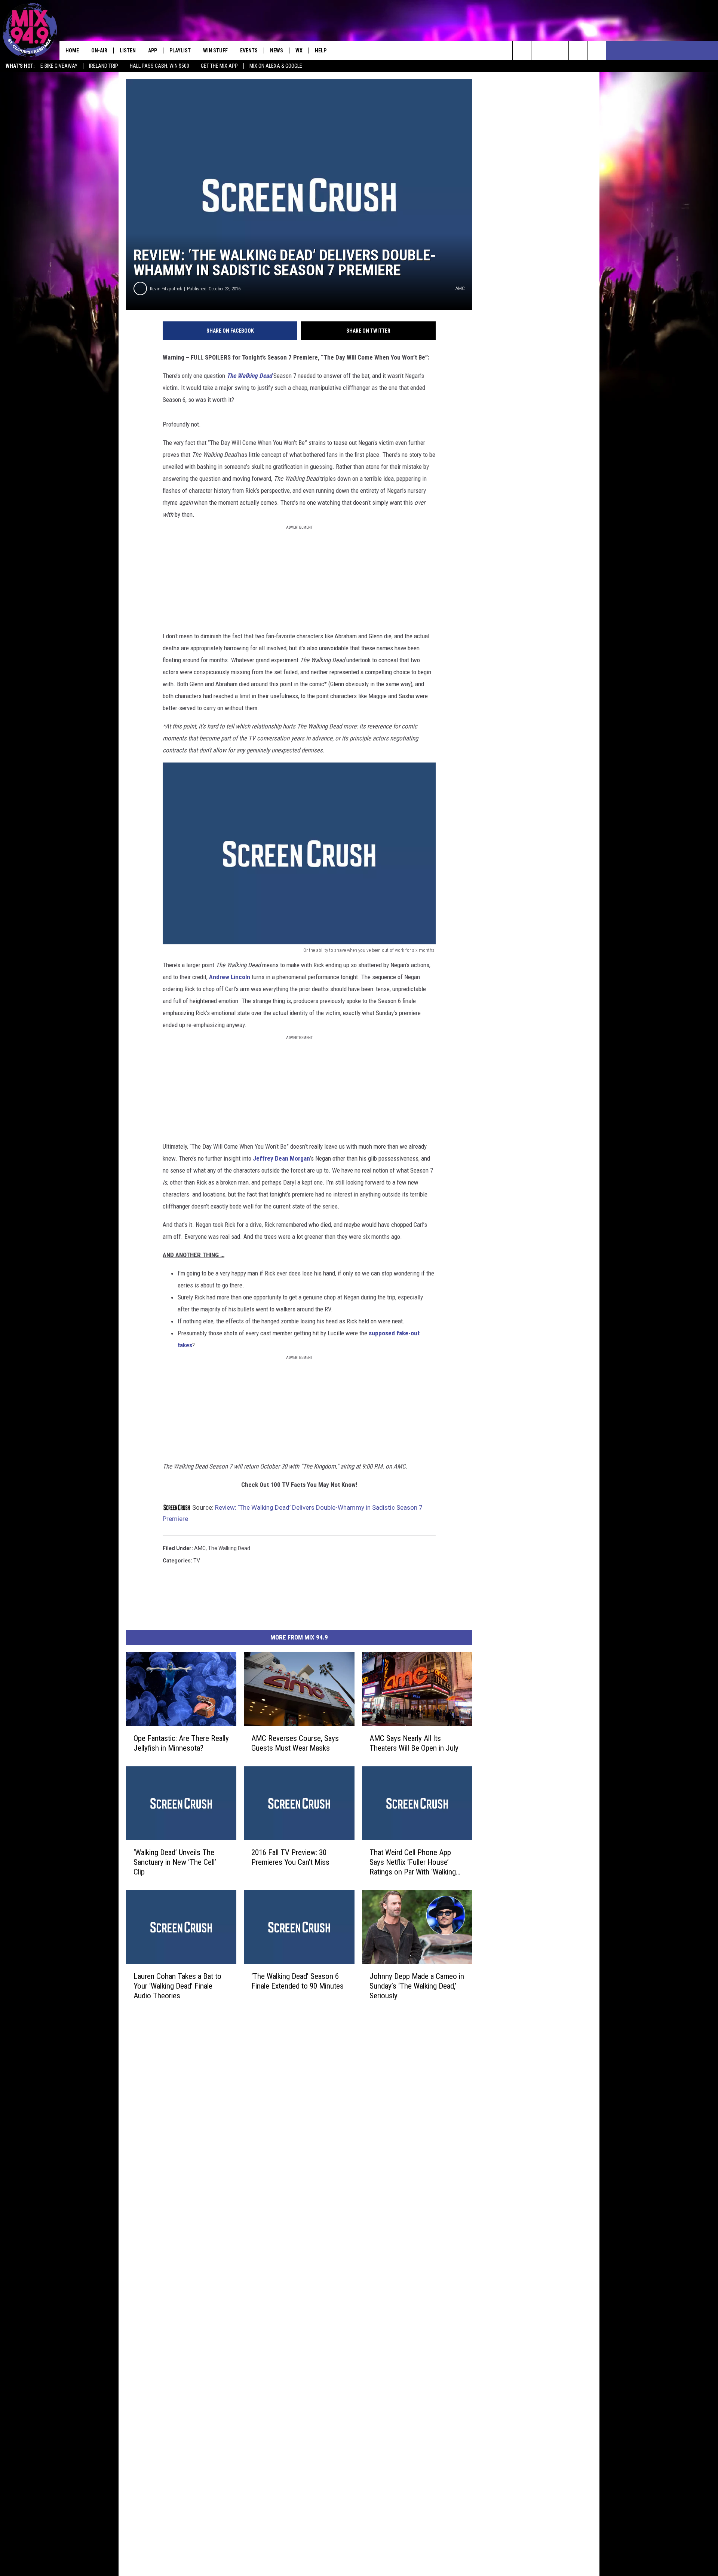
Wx (299, 51)
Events (249, 51)
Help (321, 51)
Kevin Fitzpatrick (166, 289)
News (277, 51)
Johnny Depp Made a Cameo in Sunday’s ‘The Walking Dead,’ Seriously (417, 1986)
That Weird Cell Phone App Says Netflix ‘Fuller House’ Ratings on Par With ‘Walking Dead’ (413, 1862)
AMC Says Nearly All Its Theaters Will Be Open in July (414, 1743)
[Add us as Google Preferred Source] (541, 51)
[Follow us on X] (578, 51)
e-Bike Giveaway (59, 66)
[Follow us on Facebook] (559, 51)
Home (72, 51)
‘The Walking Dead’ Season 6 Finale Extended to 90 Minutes (297, 1981)
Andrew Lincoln (230, 977)
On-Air (99, 51)
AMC (200, 1548)
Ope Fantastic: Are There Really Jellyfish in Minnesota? (181, 1743)
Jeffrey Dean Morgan (281, 1158)
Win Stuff (215, 51)
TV (197, 1561)
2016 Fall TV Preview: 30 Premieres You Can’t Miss (290, 1857)
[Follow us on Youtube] (597, 51)
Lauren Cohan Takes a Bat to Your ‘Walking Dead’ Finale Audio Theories (177, 1986)
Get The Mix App (219, 66)
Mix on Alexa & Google (276, 66)
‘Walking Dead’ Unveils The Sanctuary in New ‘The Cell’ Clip (175, 1862)
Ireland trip (104, 66)
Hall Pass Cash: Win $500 (159, 66)
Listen (128, 51)
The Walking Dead (229, 1548)
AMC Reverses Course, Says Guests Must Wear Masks (295, 1743)
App (153, 51)
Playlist (180, 51)
